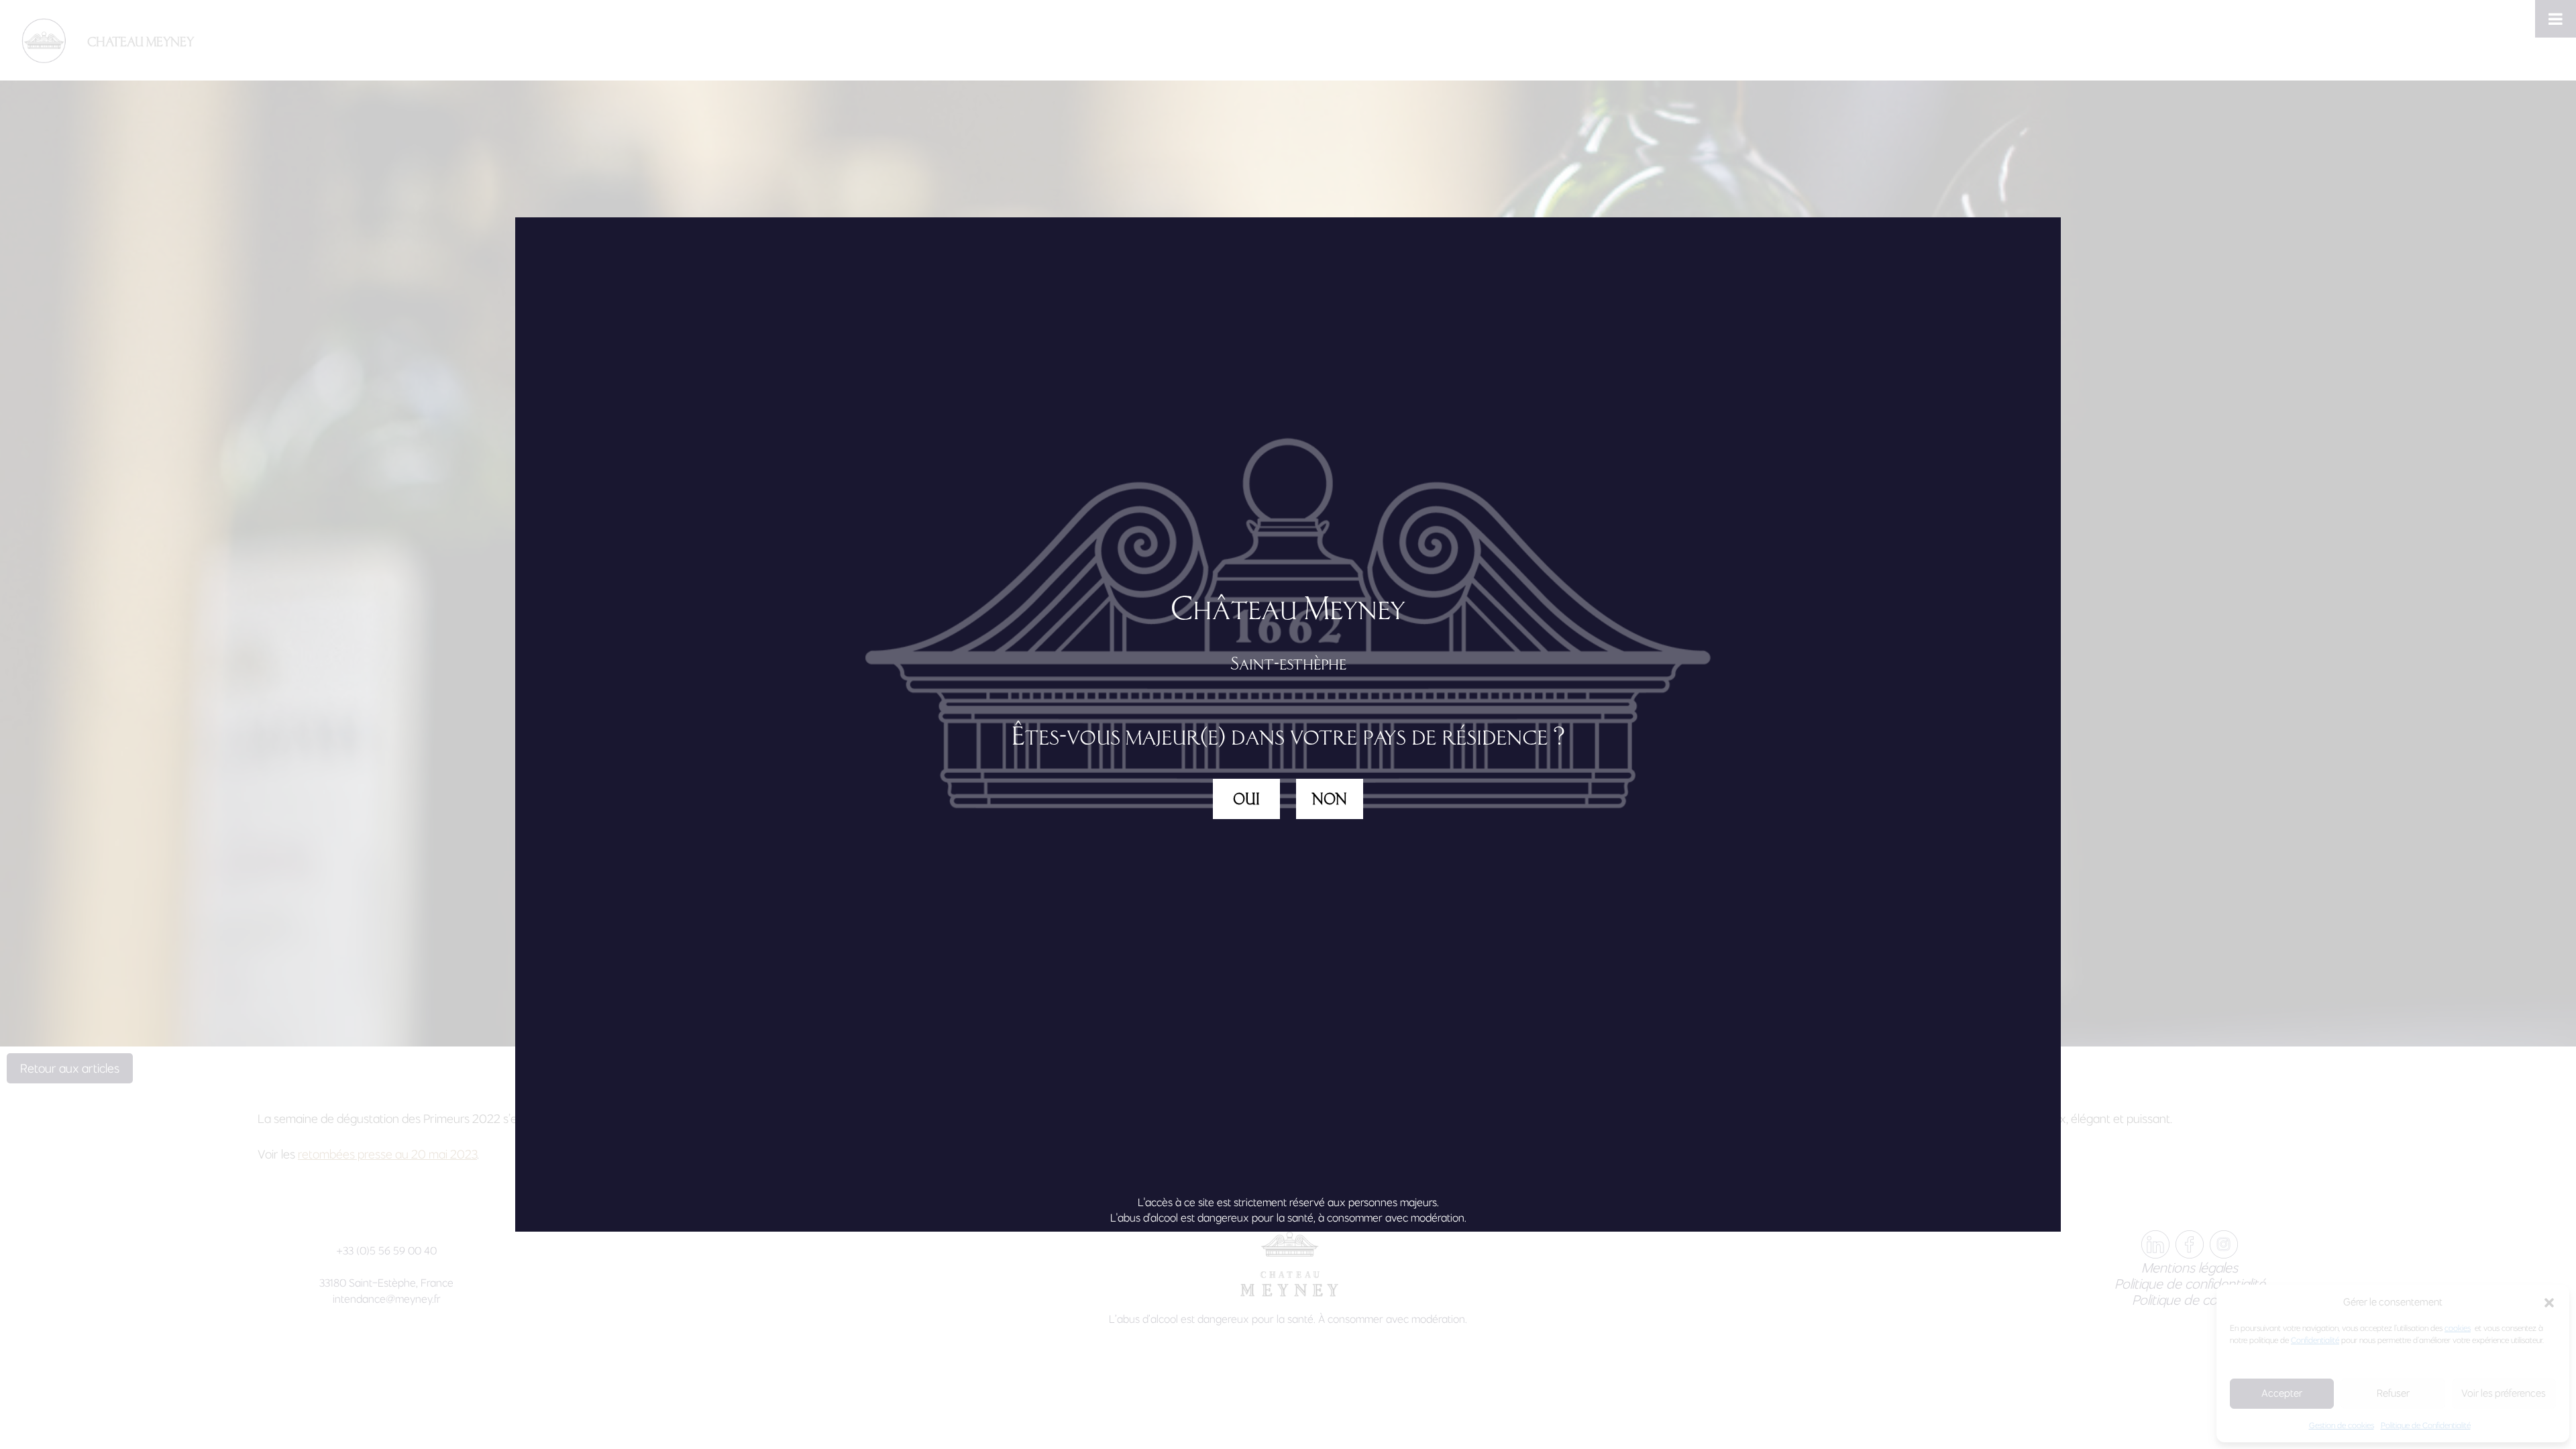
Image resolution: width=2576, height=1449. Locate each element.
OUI (1246, 799)
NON (1330, 799)
